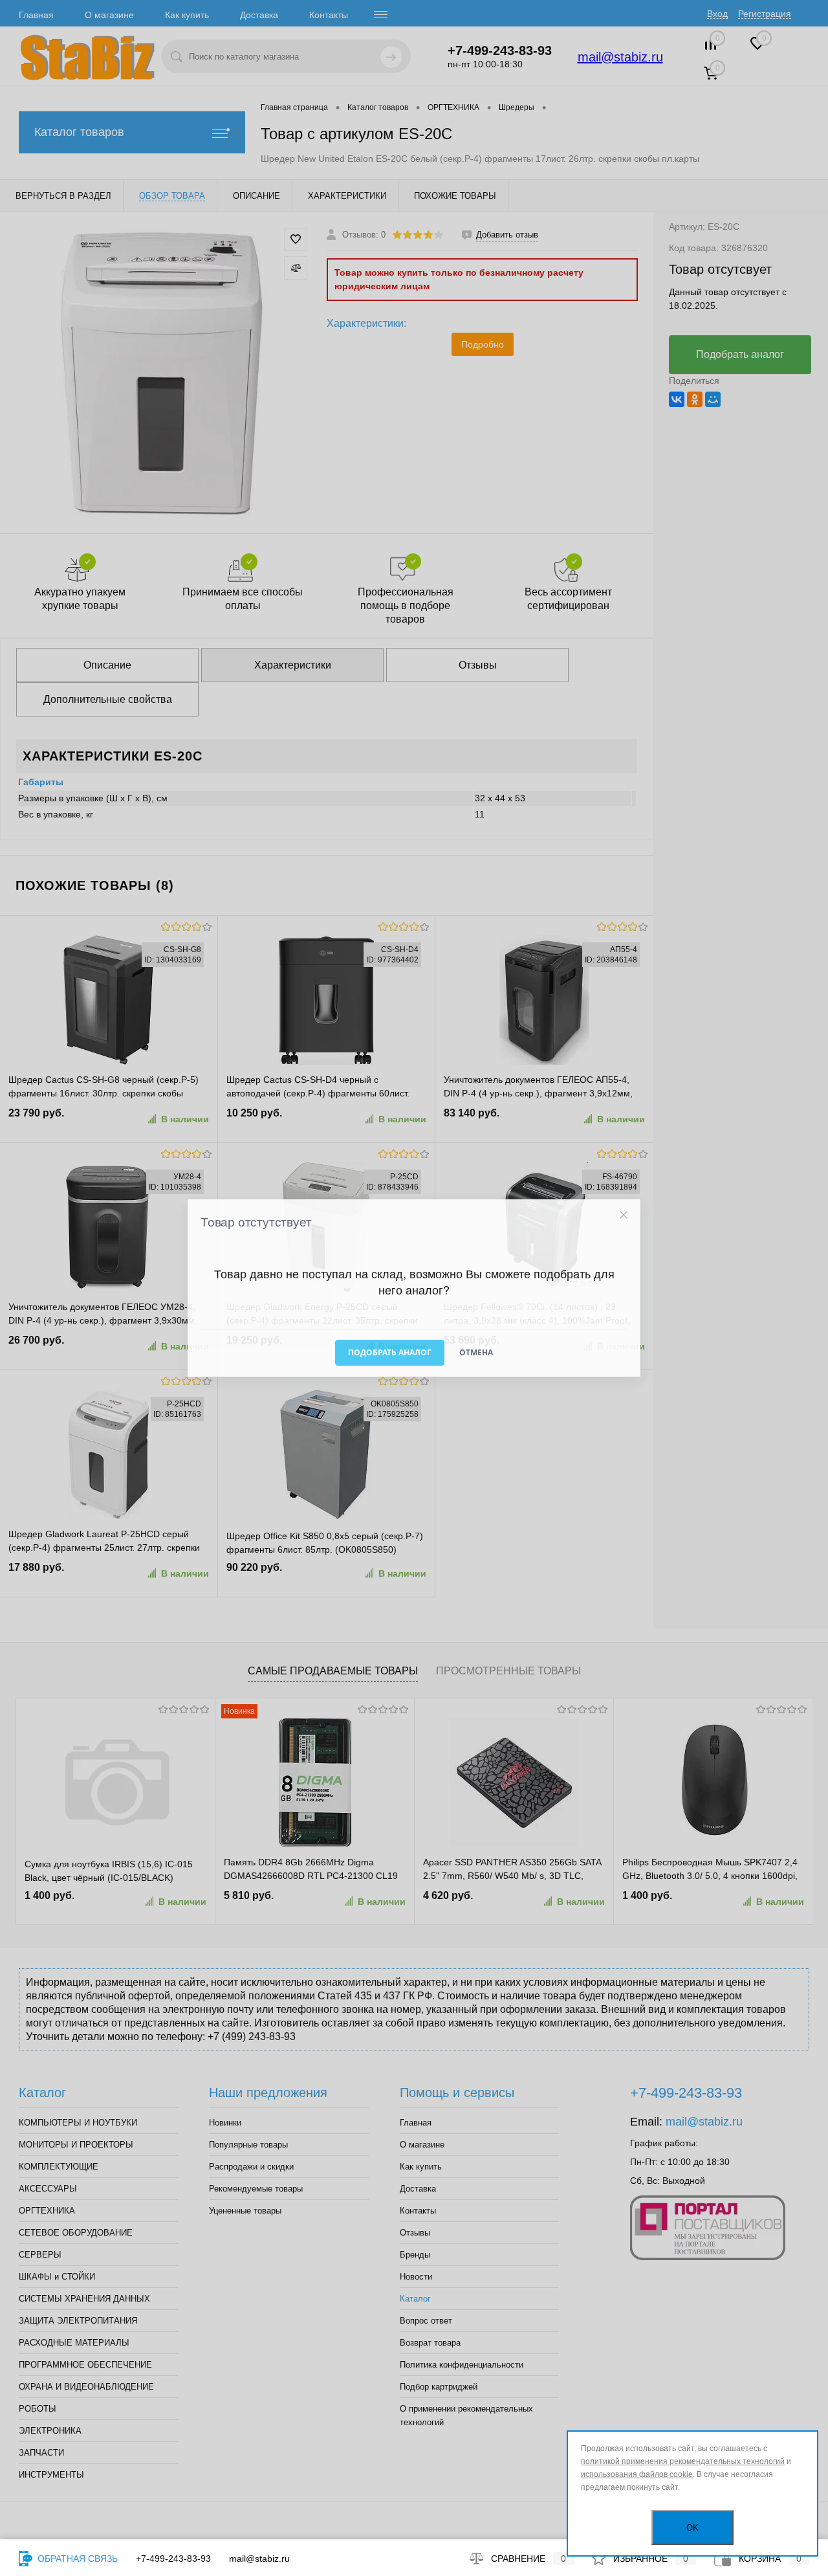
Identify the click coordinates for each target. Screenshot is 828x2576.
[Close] (623, 1215)
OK (692, 2528)
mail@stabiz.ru (259, 2559)
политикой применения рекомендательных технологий (683, 2461)
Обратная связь (76, 2559)
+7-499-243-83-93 (173, 2559)
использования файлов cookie (637, 2474)
